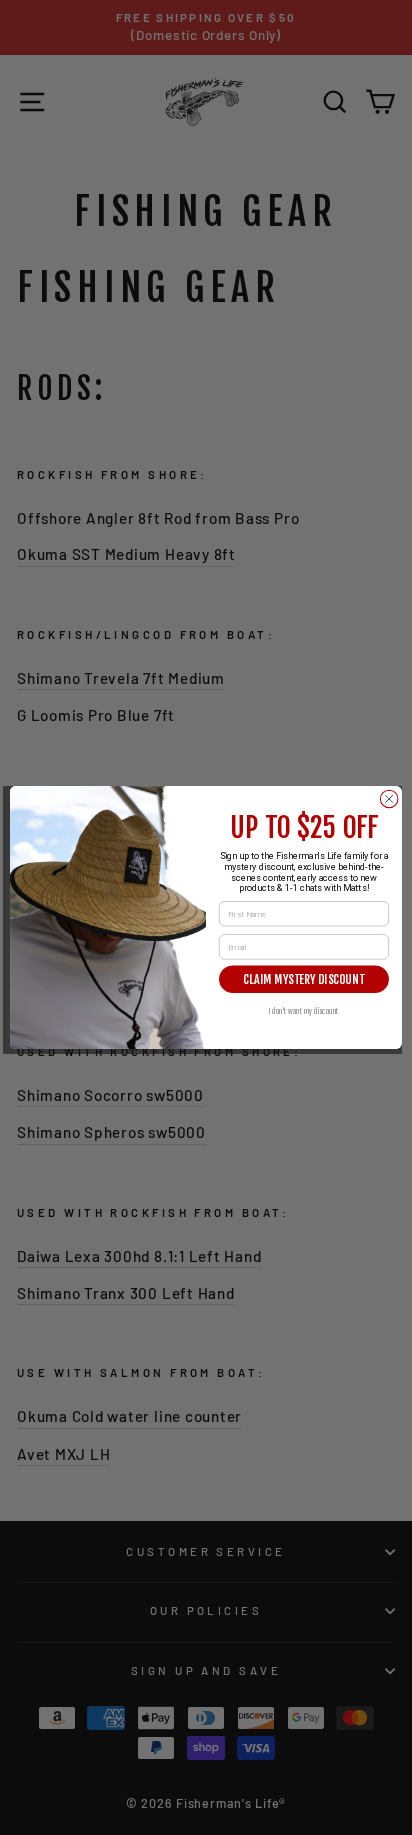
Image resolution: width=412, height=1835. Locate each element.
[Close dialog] (389, 799)
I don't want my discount (304, 1010)
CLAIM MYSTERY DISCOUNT (303, 979)
